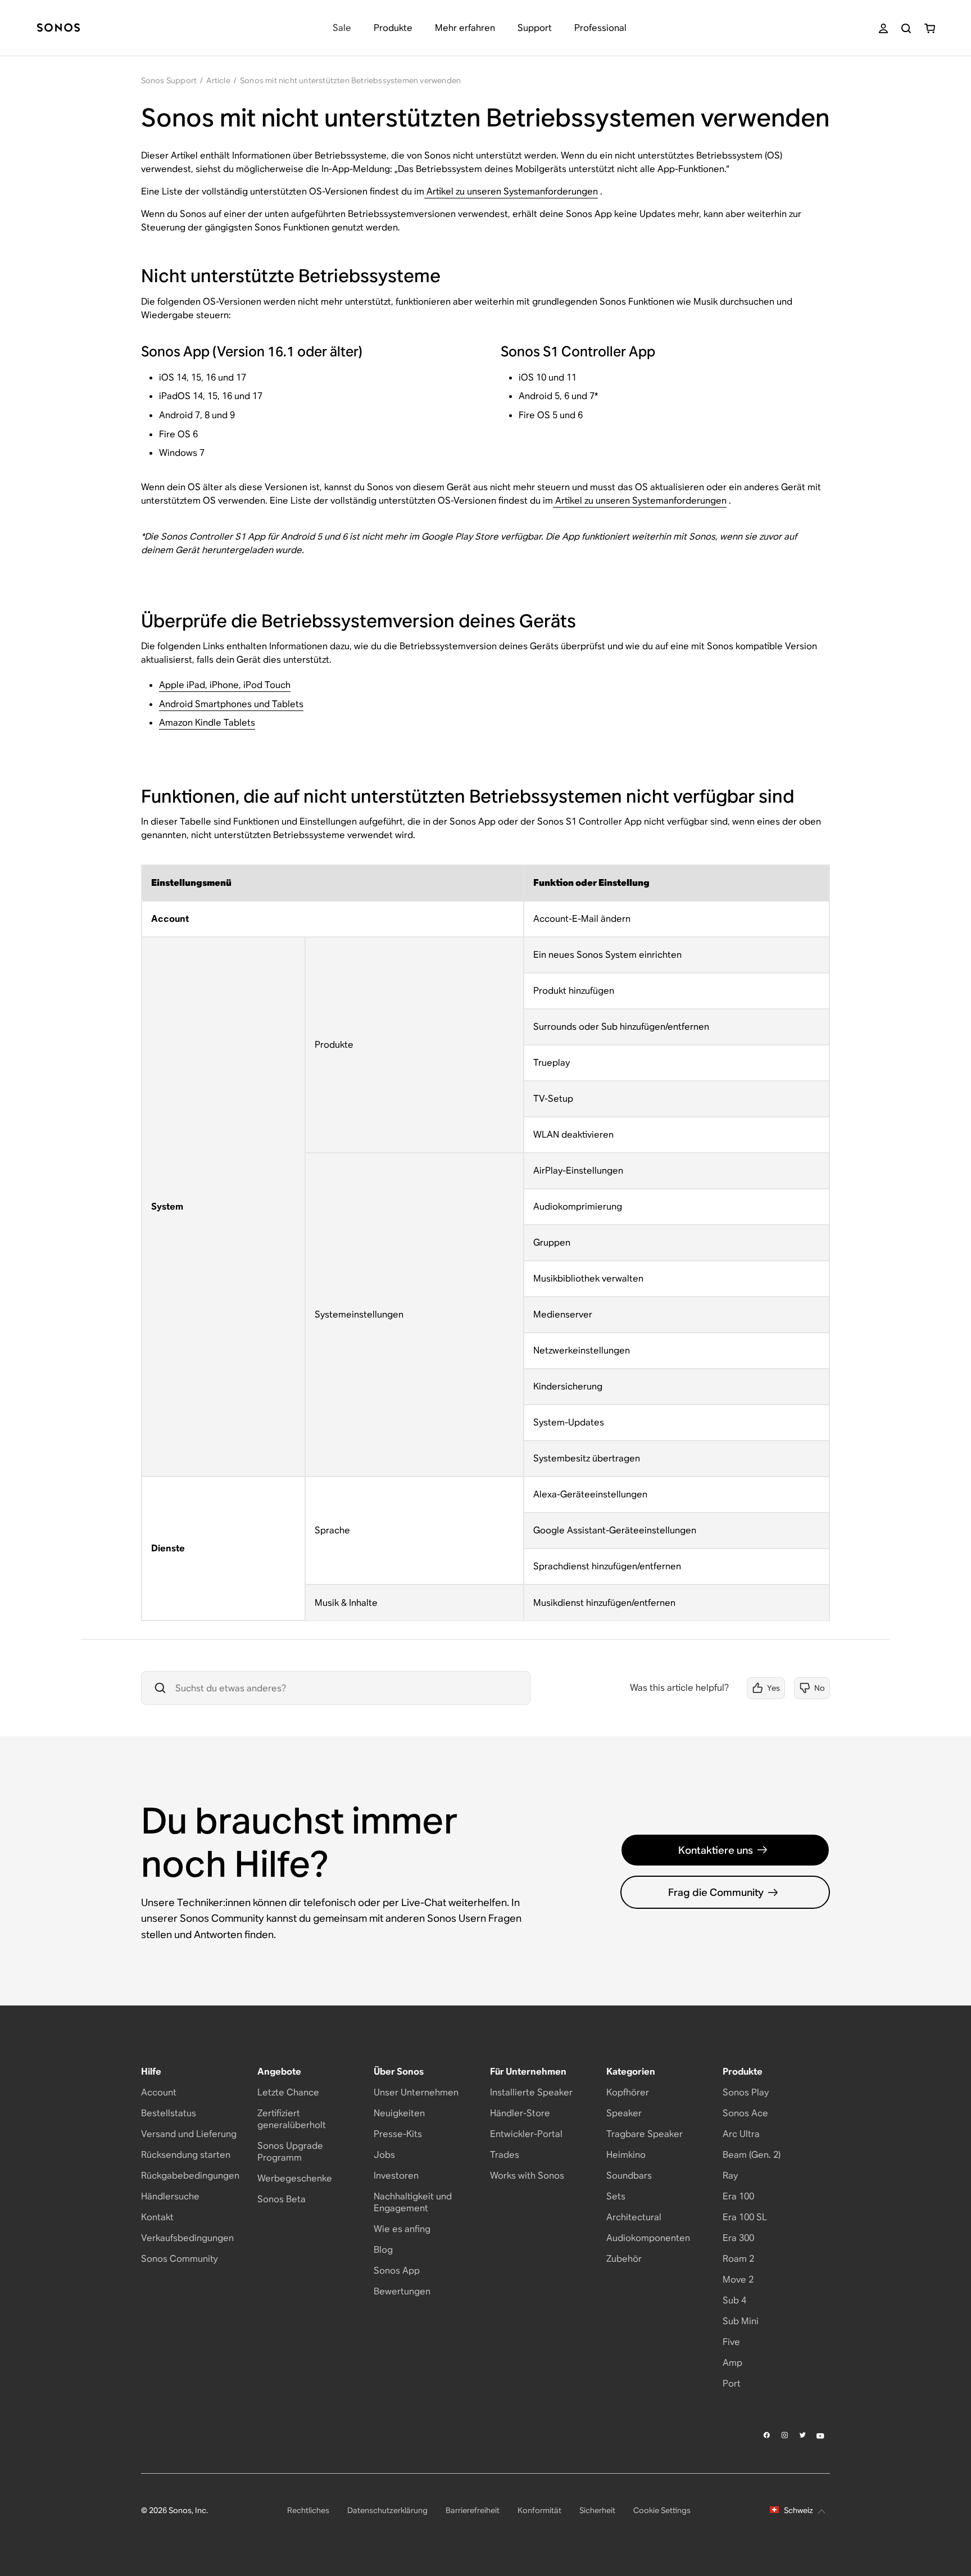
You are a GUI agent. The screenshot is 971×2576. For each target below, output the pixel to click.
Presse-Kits (398, 2134)
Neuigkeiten (399, 2113)
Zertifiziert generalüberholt (292, 2119)
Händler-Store (520, 2113)
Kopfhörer (628, 2092)
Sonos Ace (745, 2113)
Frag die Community (716, 1892)
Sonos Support (169, 80)
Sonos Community (180, 2259)
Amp (732, 2363)
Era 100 (738, 2196)
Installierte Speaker (531, 2092)
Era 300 (738, 2238)
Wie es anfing (402, 2229)
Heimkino (626, 2155)
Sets (616, 2196)
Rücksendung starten (186, 2155)
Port (732, 2383)
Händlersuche (170, 2196)
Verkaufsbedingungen (187, 2238)
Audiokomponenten (648, 2238)
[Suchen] (906, 28)
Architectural (634, 2217)
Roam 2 (738, 2259)
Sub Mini (741, 2321)
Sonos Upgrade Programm (290, 2152)
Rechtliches (308, 2510)
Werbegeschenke (295, 2178)
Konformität (539, 2510)
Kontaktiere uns (716, 1850)
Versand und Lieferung (189, 2134)
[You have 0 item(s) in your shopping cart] (930, 28)
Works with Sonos (527, 2176)
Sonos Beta (282, 2199)
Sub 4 (734, 2300)
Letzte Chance (288, 2092)
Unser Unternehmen (416, 2092)
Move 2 (738, 2280)
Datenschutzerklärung (387, 2510)
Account (159, 2092)
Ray (730, 2176)
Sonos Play (746, 2092)
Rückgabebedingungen (190, 2176)
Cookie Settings (662, 2510)
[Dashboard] (58, 28)
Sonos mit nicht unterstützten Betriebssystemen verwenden (350, 80)
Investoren (396, 2176)
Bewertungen (402, 2291)
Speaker (624, 2113)
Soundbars (629, 2176)
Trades (505, 2155)
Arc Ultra (741, 2134)
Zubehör (624, 2259)
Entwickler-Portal (526, 2134)
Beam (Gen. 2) (752, 2155)
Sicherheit (597, 2510)
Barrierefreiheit (473, 2510)
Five (731, 2342)
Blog (383, 2250)
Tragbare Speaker (645, 2134)
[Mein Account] (883, 28)
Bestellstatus (169, 2113)
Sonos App (397, 2271)
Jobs (384, 2155)
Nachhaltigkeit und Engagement (413, 2202)
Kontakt (157, 2217)
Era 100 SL (745, 2217)
